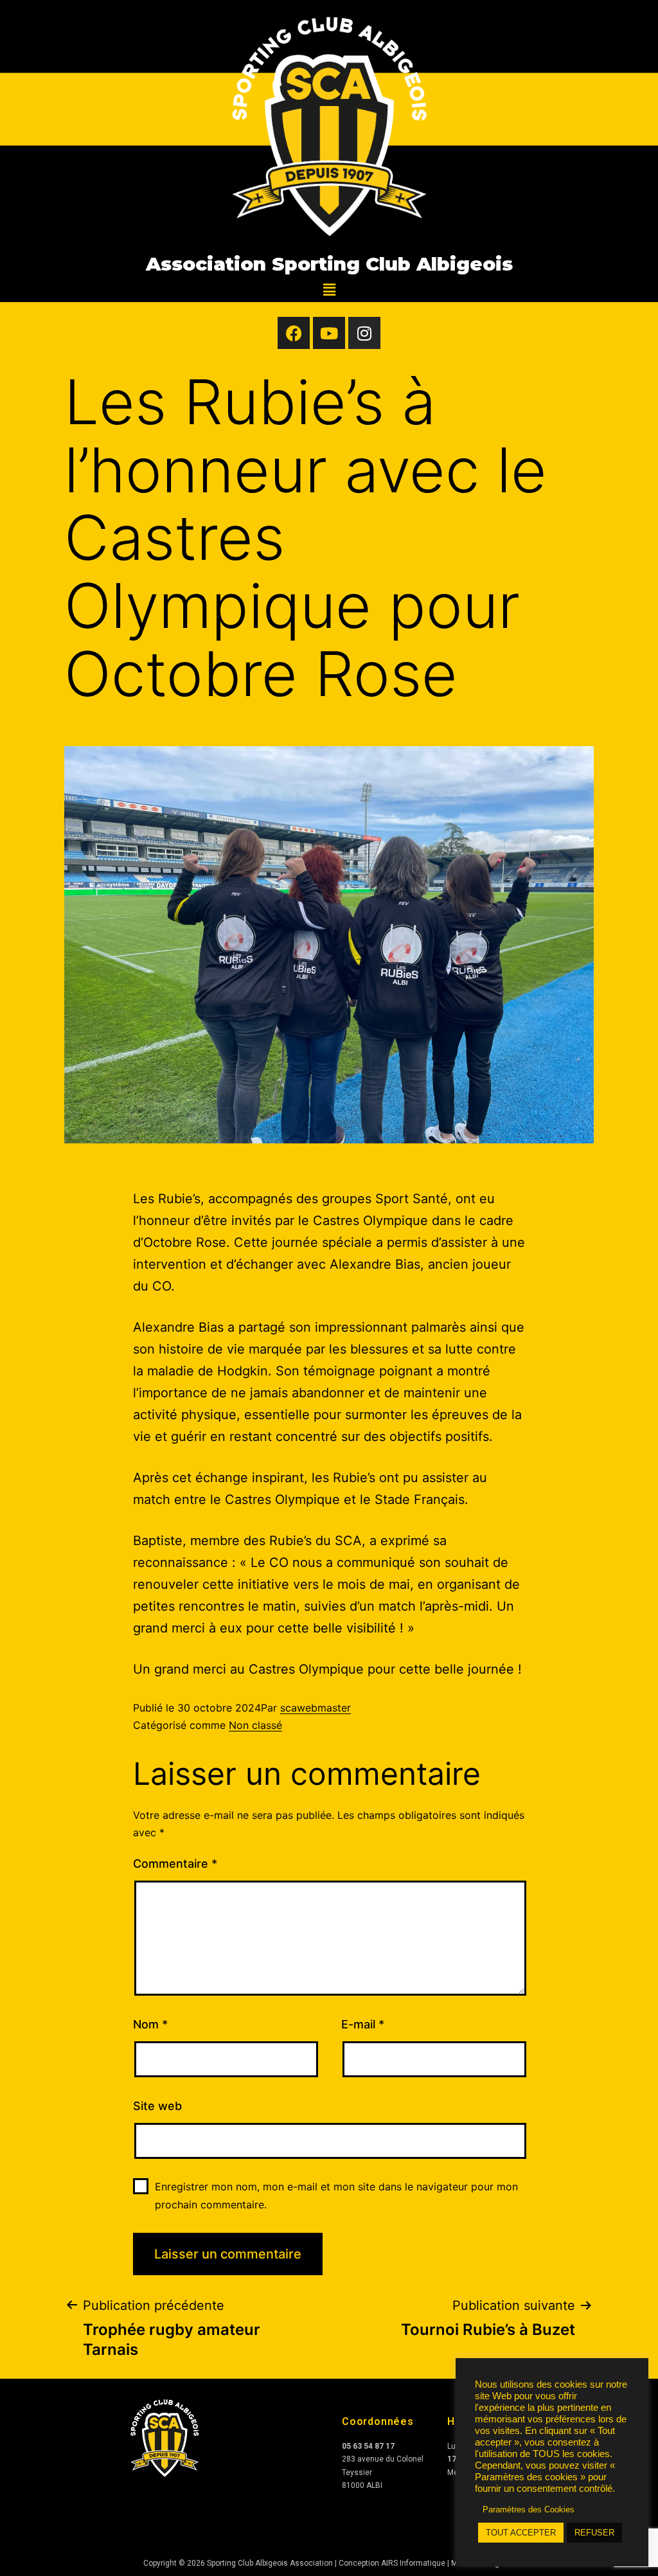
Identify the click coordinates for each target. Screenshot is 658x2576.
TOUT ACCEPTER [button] (521, 2533)
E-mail (363, 2024)
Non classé (255, 1725)
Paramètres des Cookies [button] (529, 2509)
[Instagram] (364, 333)
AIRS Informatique (414, 2563)
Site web (157, 2106)
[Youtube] (329, 333)
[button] (329, 290)
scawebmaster (316, 1708)
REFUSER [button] (594, 2533)
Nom (150, 2024)
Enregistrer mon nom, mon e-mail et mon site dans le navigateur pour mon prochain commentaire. (336, 2195)
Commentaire (175, 1864)
